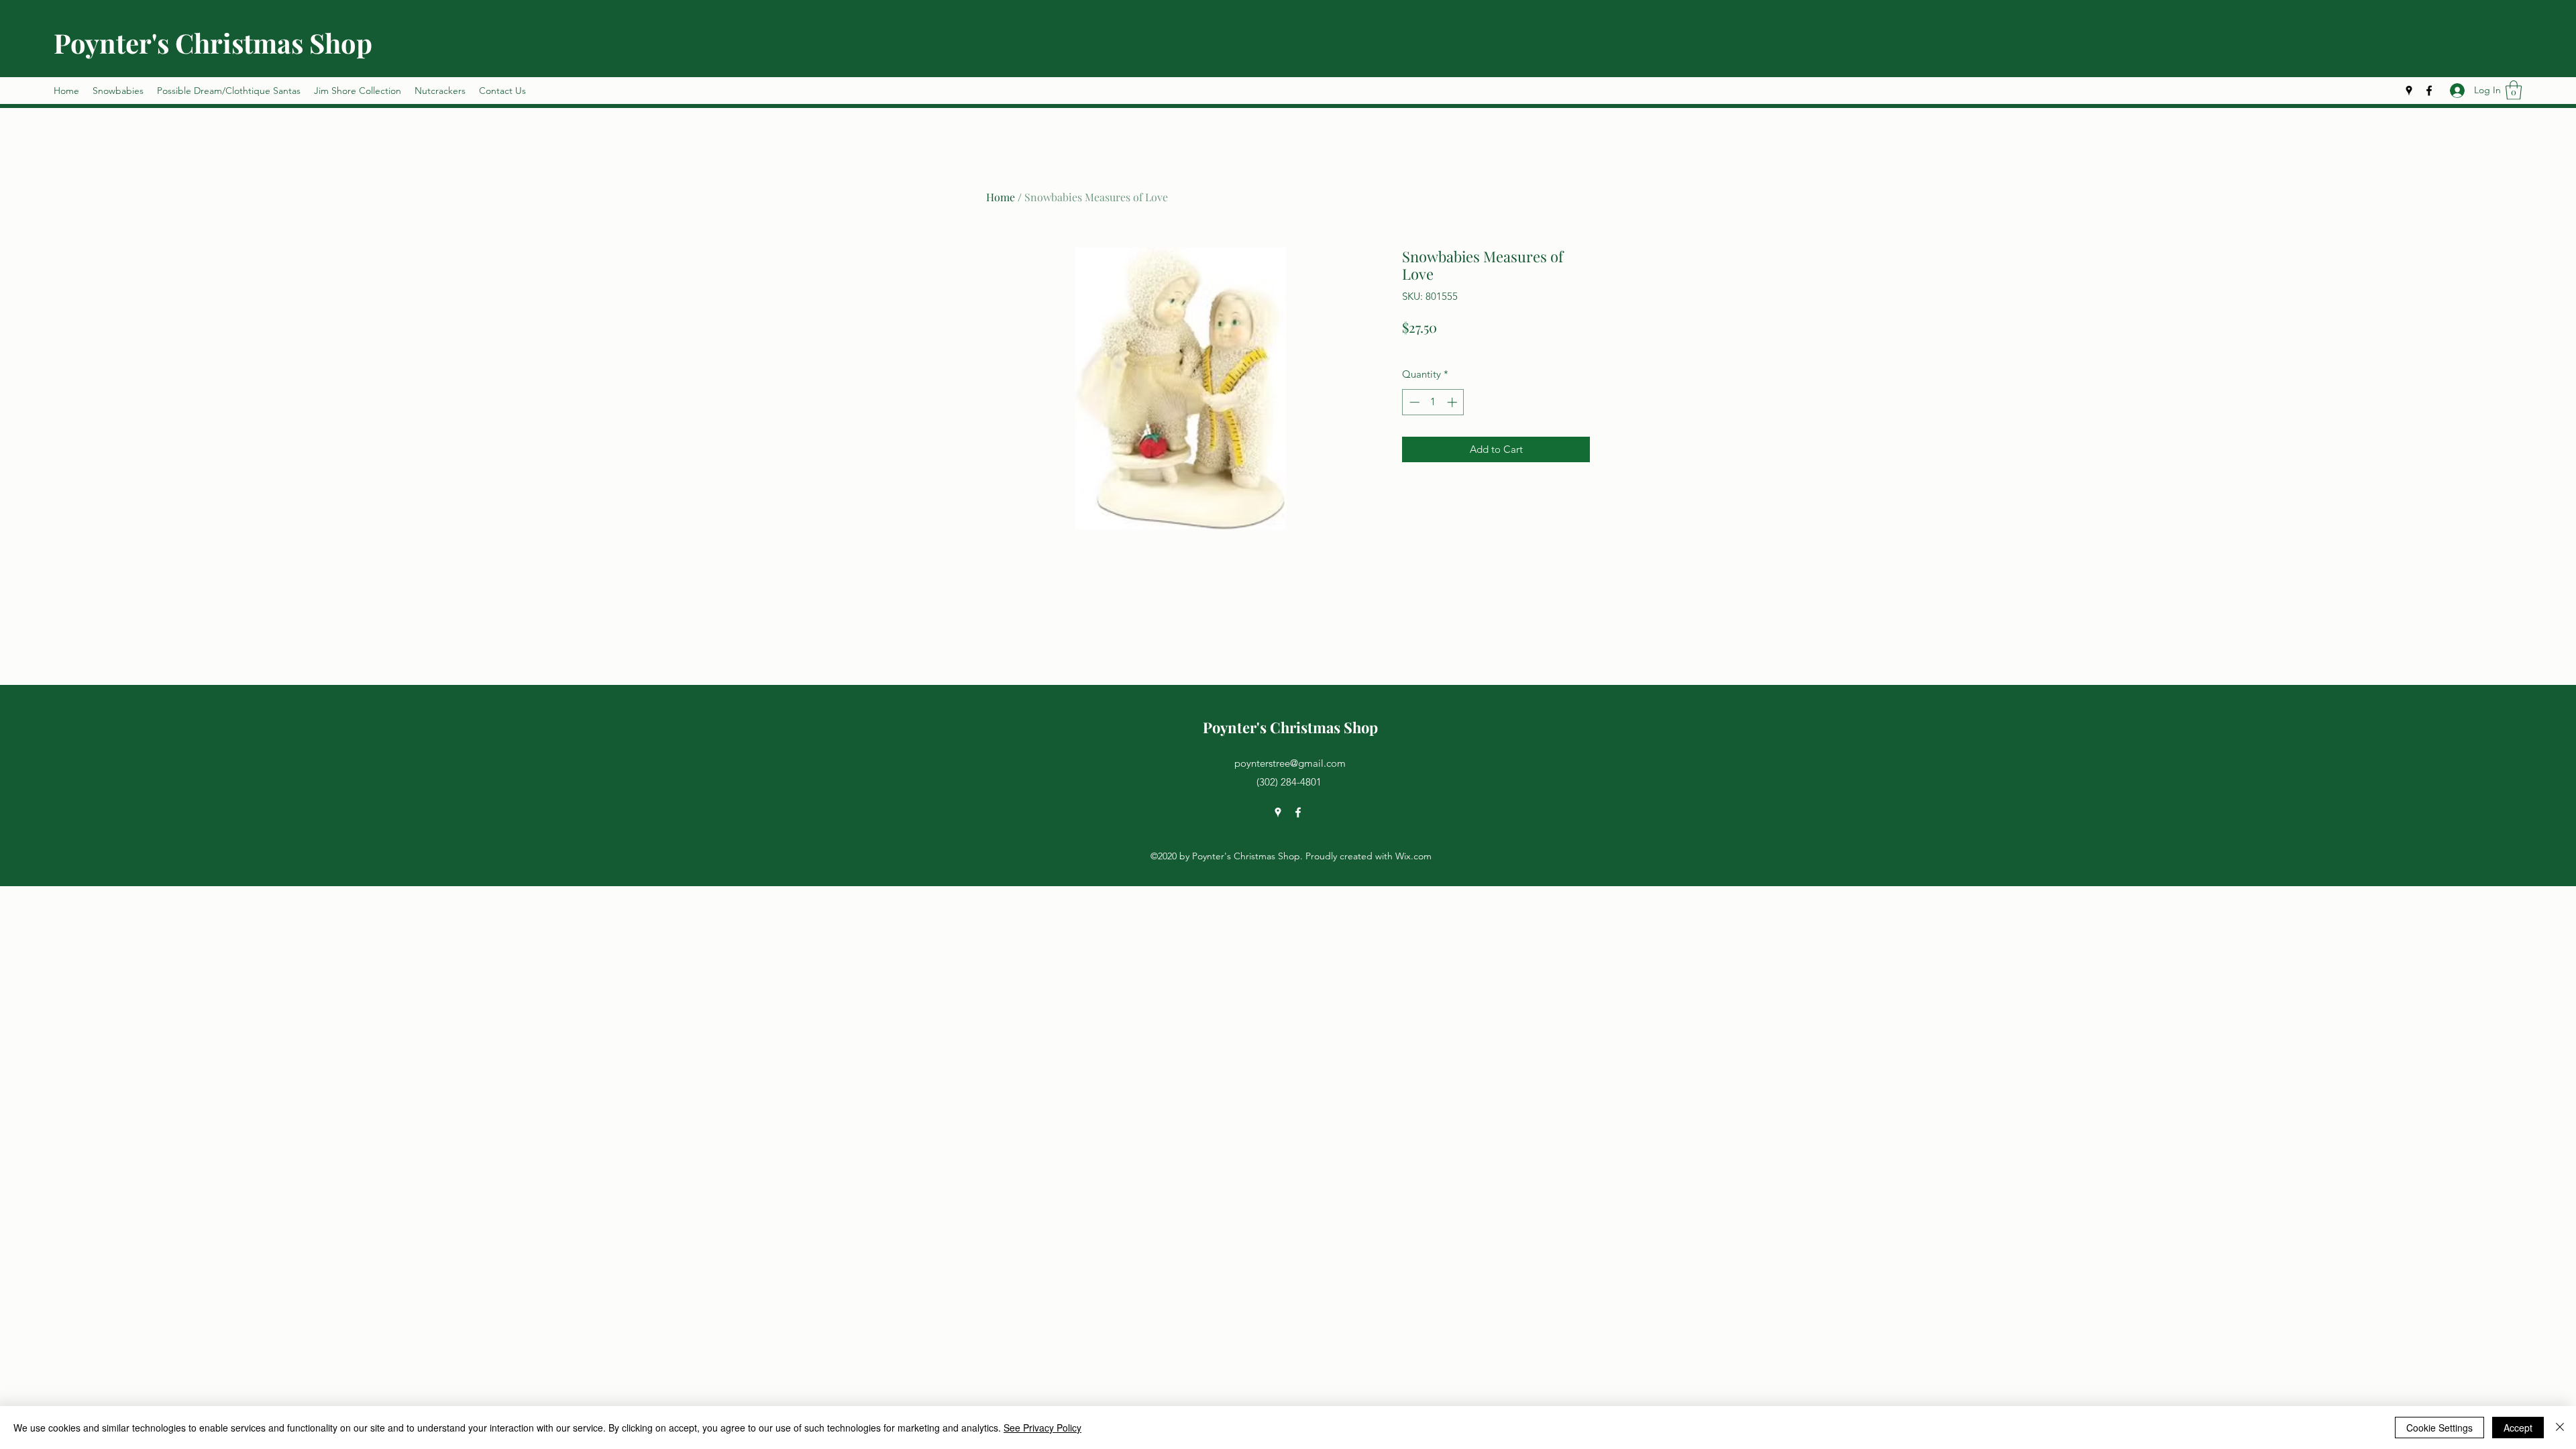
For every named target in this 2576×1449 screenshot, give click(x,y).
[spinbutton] (1433, 402)
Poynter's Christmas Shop (213, 43)
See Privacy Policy (1042, 1428)
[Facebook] (2429, 91)
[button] (2514, 90)
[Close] (2560, 1428)
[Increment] (1453, 402)
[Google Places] (2409, 91)
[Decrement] (1413, 402)
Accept (2518, 1428)
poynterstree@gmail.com (1290, 763)
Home (1001, 197)
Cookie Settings (2439, 1428)
